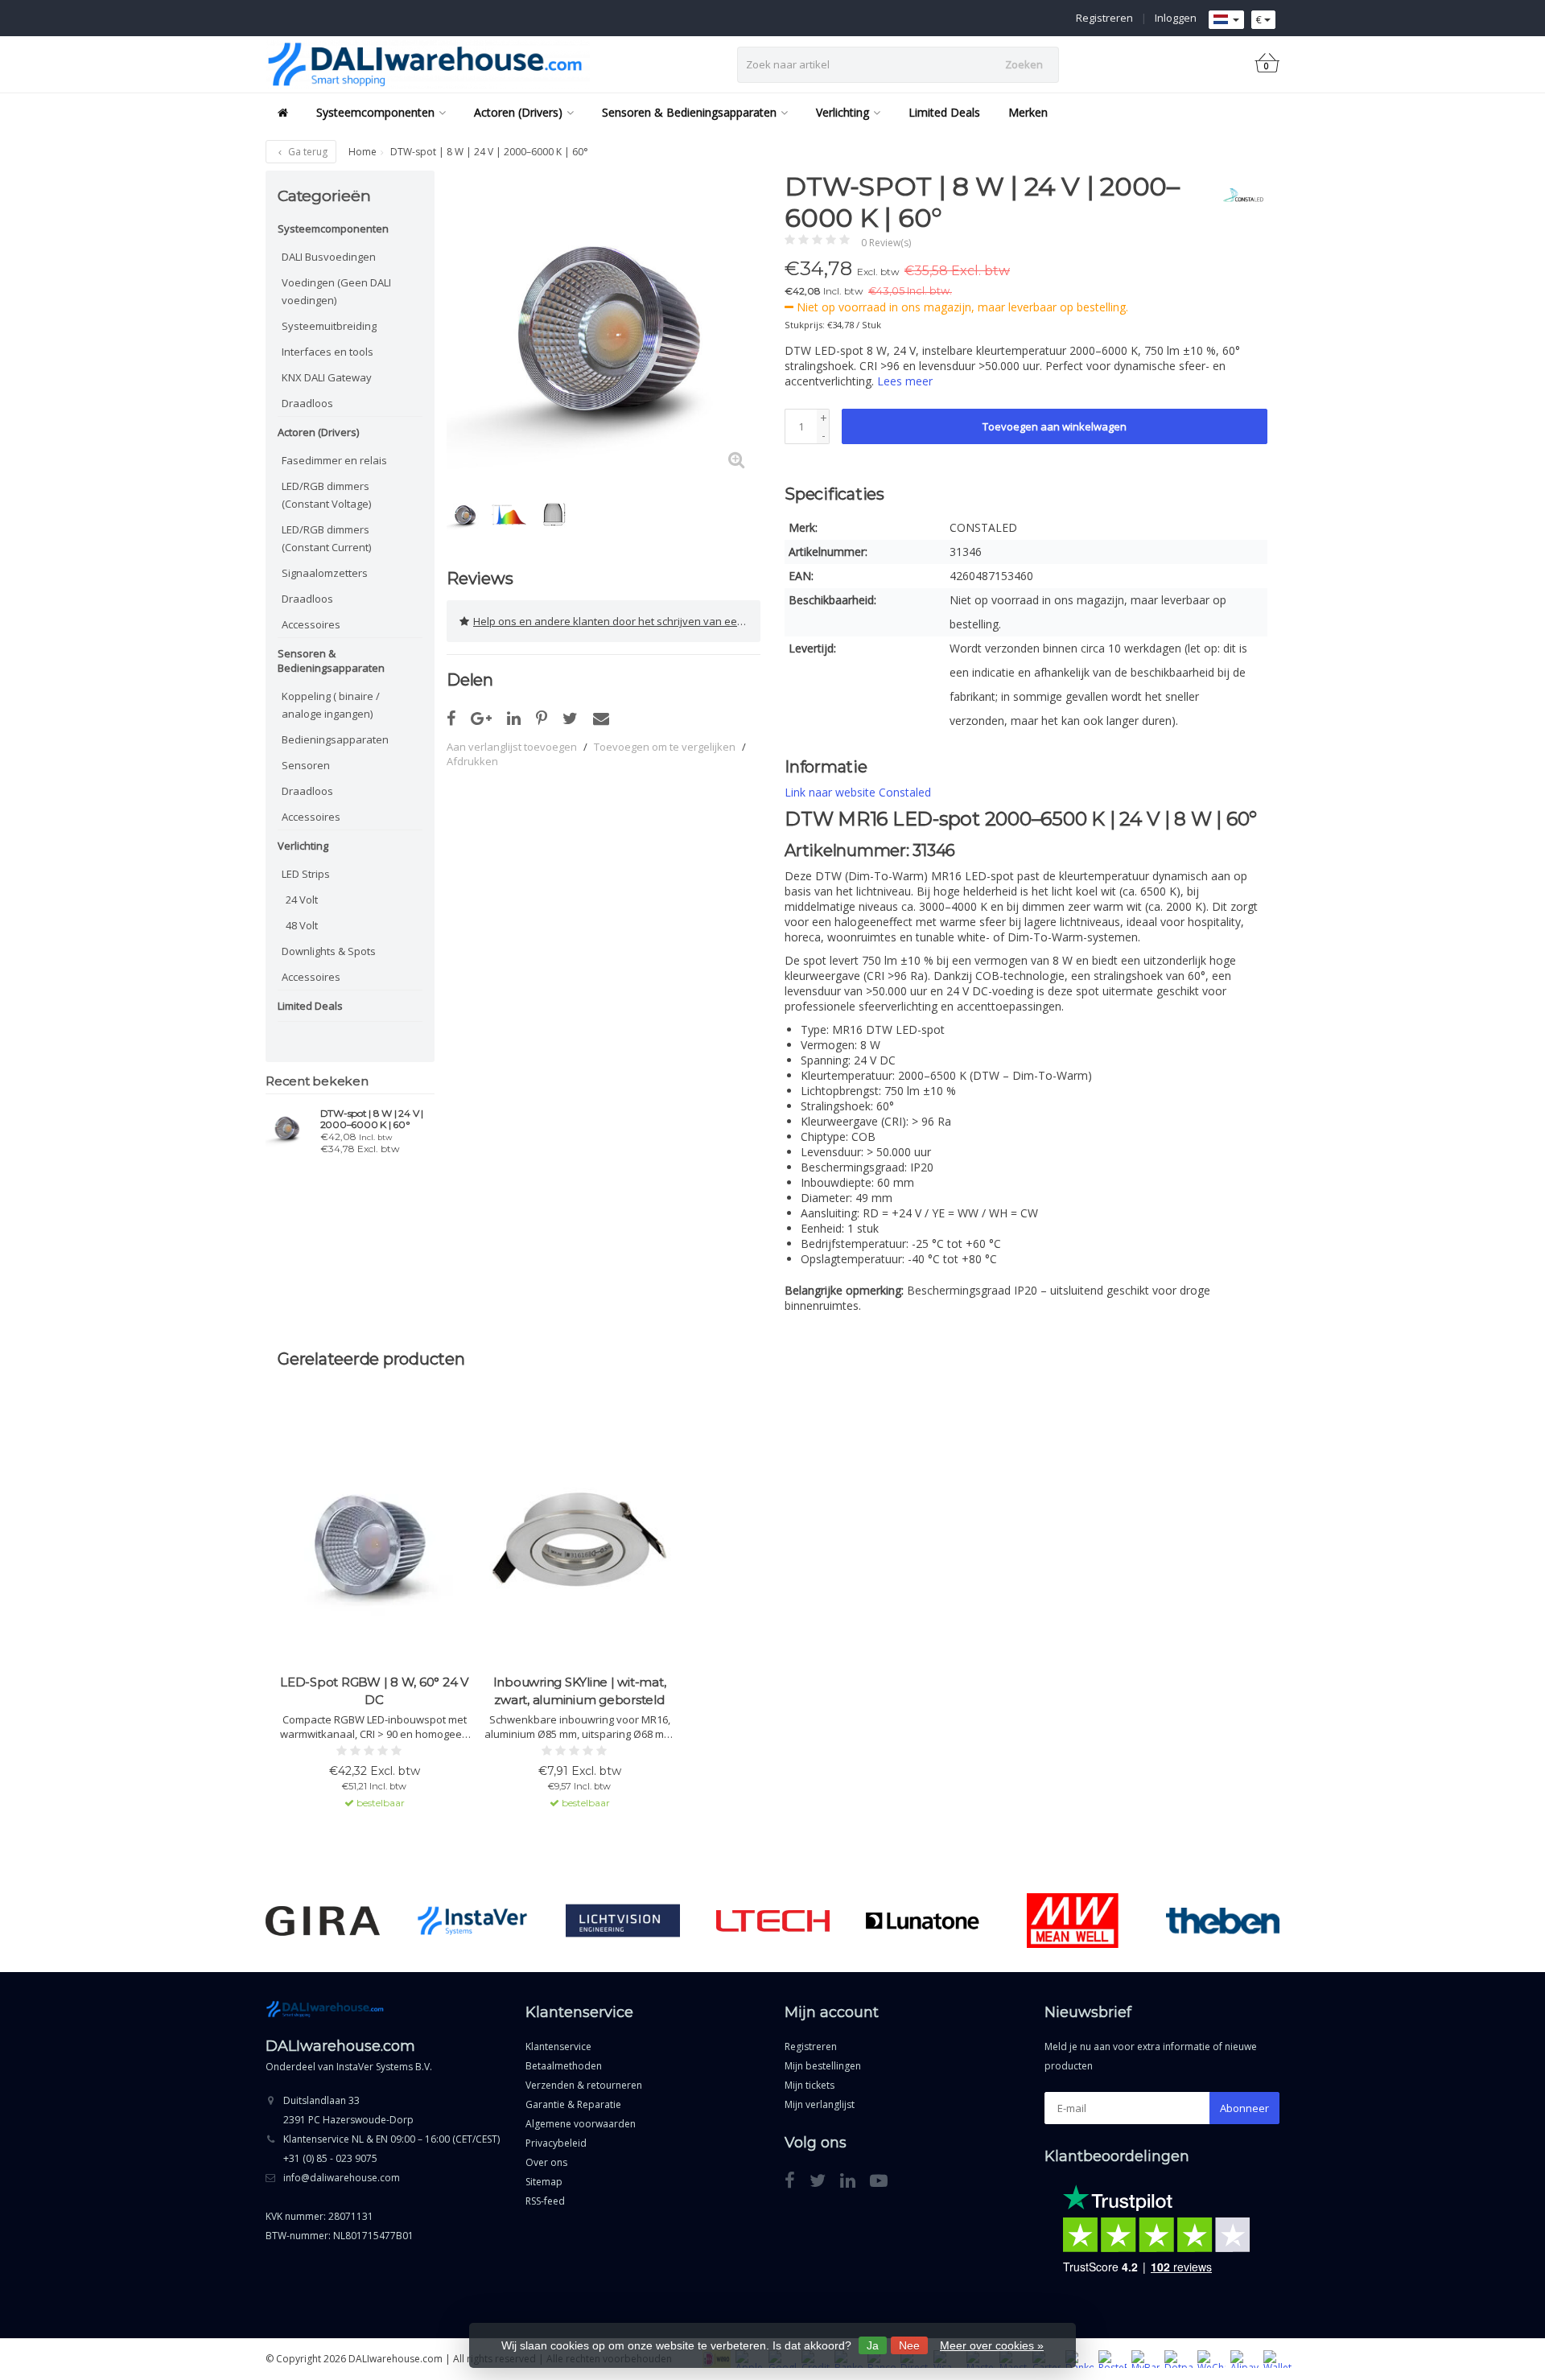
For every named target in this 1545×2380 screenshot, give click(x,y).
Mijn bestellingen (823, 2066)
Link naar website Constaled (858, 792)
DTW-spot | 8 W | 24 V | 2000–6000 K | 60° (372, 1119)
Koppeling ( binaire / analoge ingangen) (331, 705)
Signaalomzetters (325, 573)
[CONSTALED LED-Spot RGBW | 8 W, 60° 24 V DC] (374, 1540)
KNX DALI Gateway (327, 377)
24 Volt (302, 900)
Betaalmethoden (564, 2066)
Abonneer (1244, 2108)
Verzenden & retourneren (584, 2085)
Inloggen (1176, 18)
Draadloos (307, 403)
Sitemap (544, 2182)
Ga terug (307, 152)
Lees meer (905, 381)
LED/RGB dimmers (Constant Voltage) (326, 495)
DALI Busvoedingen (329, 257)
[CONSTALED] (1237, 195)
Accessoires (311, 624)
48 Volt (302, 925)
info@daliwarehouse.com (342, 2178)
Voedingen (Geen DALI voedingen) (336, 291)
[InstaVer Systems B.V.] (473, 1921)
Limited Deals (944, 112)
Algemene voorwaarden (581, 2124)
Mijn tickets (810, 2085)
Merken (1028, 112)
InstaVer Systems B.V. (384, 2067)
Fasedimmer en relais (334, 460)
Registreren (1104, 18)
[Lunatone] (923, 1921)
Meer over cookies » (992, 2345)
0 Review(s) (886, 243)
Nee (909, 2345)
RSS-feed (545, 2201)
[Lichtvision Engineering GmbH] (622, 1921)
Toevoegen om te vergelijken (665, 747)
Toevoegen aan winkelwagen (1055, 426)
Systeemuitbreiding (329, 326)
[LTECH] (773, 1921)
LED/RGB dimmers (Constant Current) (326, 538)
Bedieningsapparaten (335, 739)
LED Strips (306, 874)
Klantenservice (558, 2046)
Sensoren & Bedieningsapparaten (689, 112)
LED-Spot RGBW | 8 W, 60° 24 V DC (374, 1691)
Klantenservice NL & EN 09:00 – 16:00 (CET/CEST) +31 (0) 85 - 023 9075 (391, 2149)
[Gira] (322, 1921)
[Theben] (1223, 1921)
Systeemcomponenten (375, 112)
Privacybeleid (556, 2143)
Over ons (546, 2162)
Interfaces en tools (328, 352)
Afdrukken (472, 761)
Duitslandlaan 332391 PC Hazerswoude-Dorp (348, 2110)
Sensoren (306, 765)
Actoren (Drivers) (518, 112)
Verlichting (843, 112)
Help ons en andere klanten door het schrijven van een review (617, 621)
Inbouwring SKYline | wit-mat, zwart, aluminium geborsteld (580, 1691)
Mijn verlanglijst (820, 2104)
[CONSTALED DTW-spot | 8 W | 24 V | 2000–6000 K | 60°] (287, 1127)
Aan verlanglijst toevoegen (512, 747)
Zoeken (1024, 64)
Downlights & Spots (329, 951)
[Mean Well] (1072, 1921)
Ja (873, 2345)
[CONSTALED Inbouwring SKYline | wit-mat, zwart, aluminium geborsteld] (579, 1540)
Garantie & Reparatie (573, 2104)
